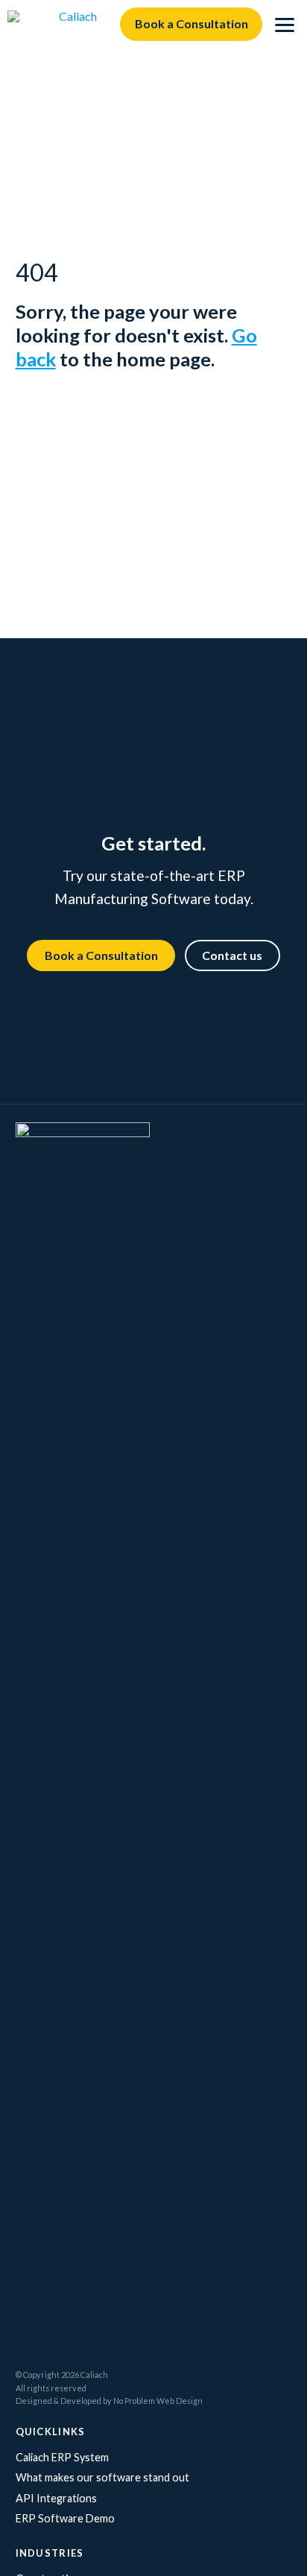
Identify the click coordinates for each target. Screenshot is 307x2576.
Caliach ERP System (62, 2457)
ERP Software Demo (65, 2518)
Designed (34, 2401)
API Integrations (56, 2498)
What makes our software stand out (102, 2477)
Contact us (232, 955)
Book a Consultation (192, 23)
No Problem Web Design (158, 2401)
